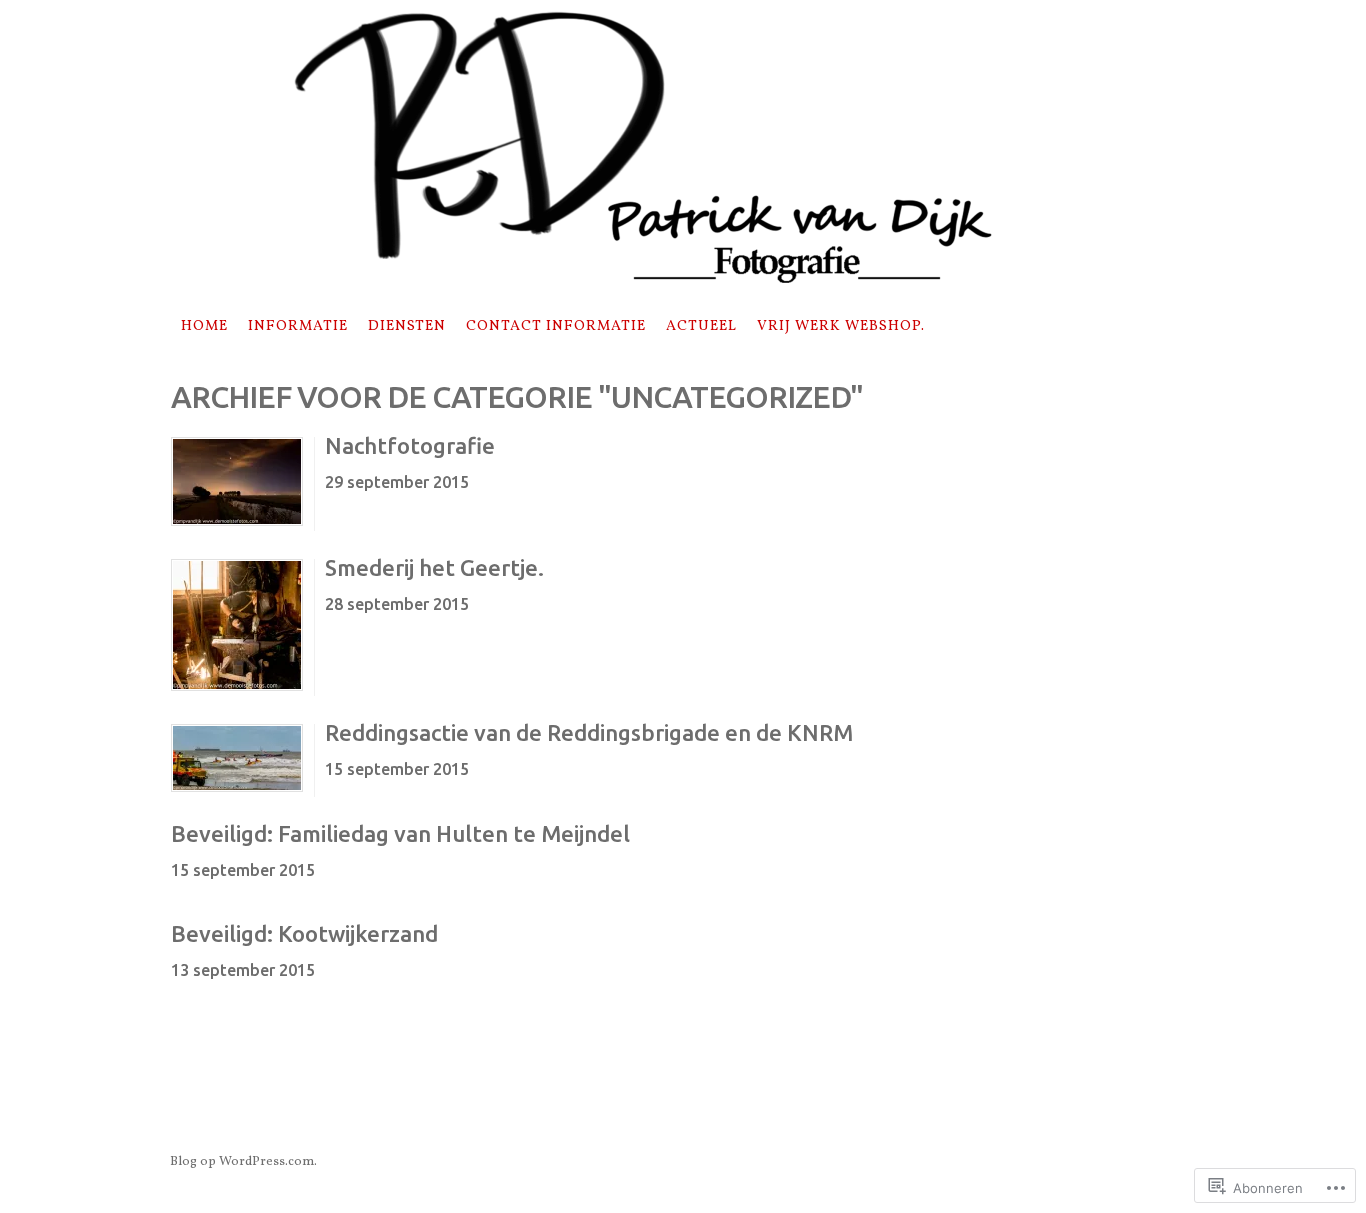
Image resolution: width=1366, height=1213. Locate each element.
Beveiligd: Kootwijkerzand (304, 933)
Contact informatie (556, 326)
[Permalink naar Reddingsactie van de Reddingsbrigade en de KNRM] (237, 788)
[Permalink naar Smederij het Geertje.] (237, 687)
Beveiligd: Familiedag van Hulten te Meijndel (400, 833)
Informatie (298, 326)
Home (204, 326)
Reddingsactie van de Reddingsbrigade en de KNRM (589, 732)
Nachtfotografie (410, 445)
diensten (407, 326)
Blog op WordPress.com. (243, 1162)
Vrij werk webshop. (841, 326)
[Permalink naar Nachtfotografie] (237, 522)
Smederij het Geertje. (434, 567)
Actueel (701, 326)
